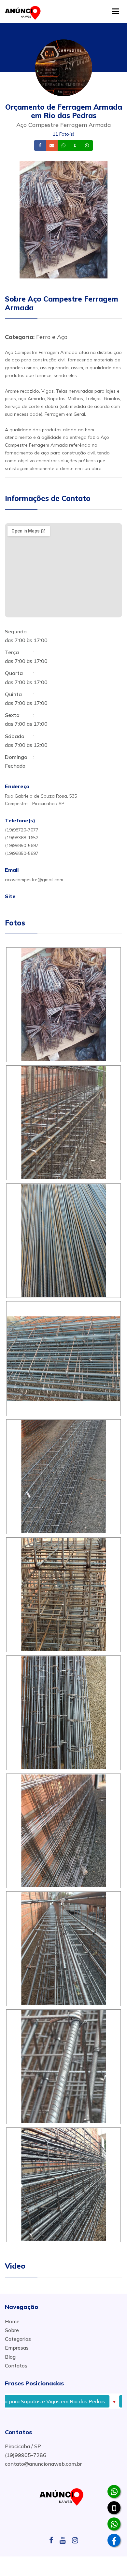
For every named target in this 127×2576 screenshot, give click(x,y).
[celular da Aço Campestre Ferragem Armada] (114, 2508)
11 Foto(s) (63, 134)
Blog (10, 2357)
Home (12, 2321)
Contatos (16, 2366)
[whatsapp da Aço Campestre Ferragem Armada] (114, 2491)
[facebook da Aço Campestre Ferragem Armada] (114, 2540)
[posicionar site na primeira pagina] (24, 11)
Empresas (17, 2348)
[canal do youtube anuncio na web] (65, 2540)
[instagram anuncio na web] (75, 2540)
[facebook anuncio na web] (54, 2540)
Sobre (12, 2330)
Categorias (18, 2339)
